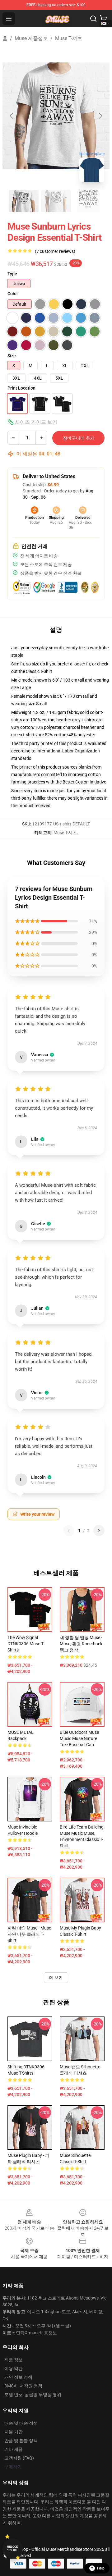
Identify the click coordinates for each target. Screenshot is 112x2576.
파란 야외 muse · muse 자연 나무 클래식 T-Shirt (29, 1934)
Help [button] (101, 2568)
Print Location (21, 388)
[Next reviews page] (99, 1531)
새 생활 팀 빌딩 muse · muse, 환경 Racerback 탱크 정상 (81, 1644)
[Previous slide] (12, 116)
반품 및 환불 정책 (21, 2441)
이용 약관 (14, 2368)
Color (13, 294)
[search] (93, 19)
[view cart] (103, 19)
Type (12, 274)
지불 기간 (14, 2432)
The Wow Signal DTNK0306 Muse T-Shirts (26, 1644)
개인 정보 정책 (18, 2377)
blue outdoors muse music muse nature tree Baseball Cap (79, 1738)
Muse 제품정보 (31, 38)
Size (12, 356)
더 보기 (56, 1978)
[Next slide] (100, 116)
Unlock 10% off (13, 2549)
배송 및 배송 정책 (21, 2423)
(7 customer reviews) (55, 251)
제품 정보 (14, 2360)
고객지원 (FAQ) (19, 2458)
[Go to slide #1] (24, 201)
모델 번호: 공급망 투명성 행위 (33, 2395)
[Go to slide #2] (56, 201)
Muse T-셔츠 (69, 38)
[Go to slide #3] (88, 201)
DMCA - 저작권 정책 (23, 2386)
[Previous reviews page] (69, 1531)
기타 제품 (14, 2449)
